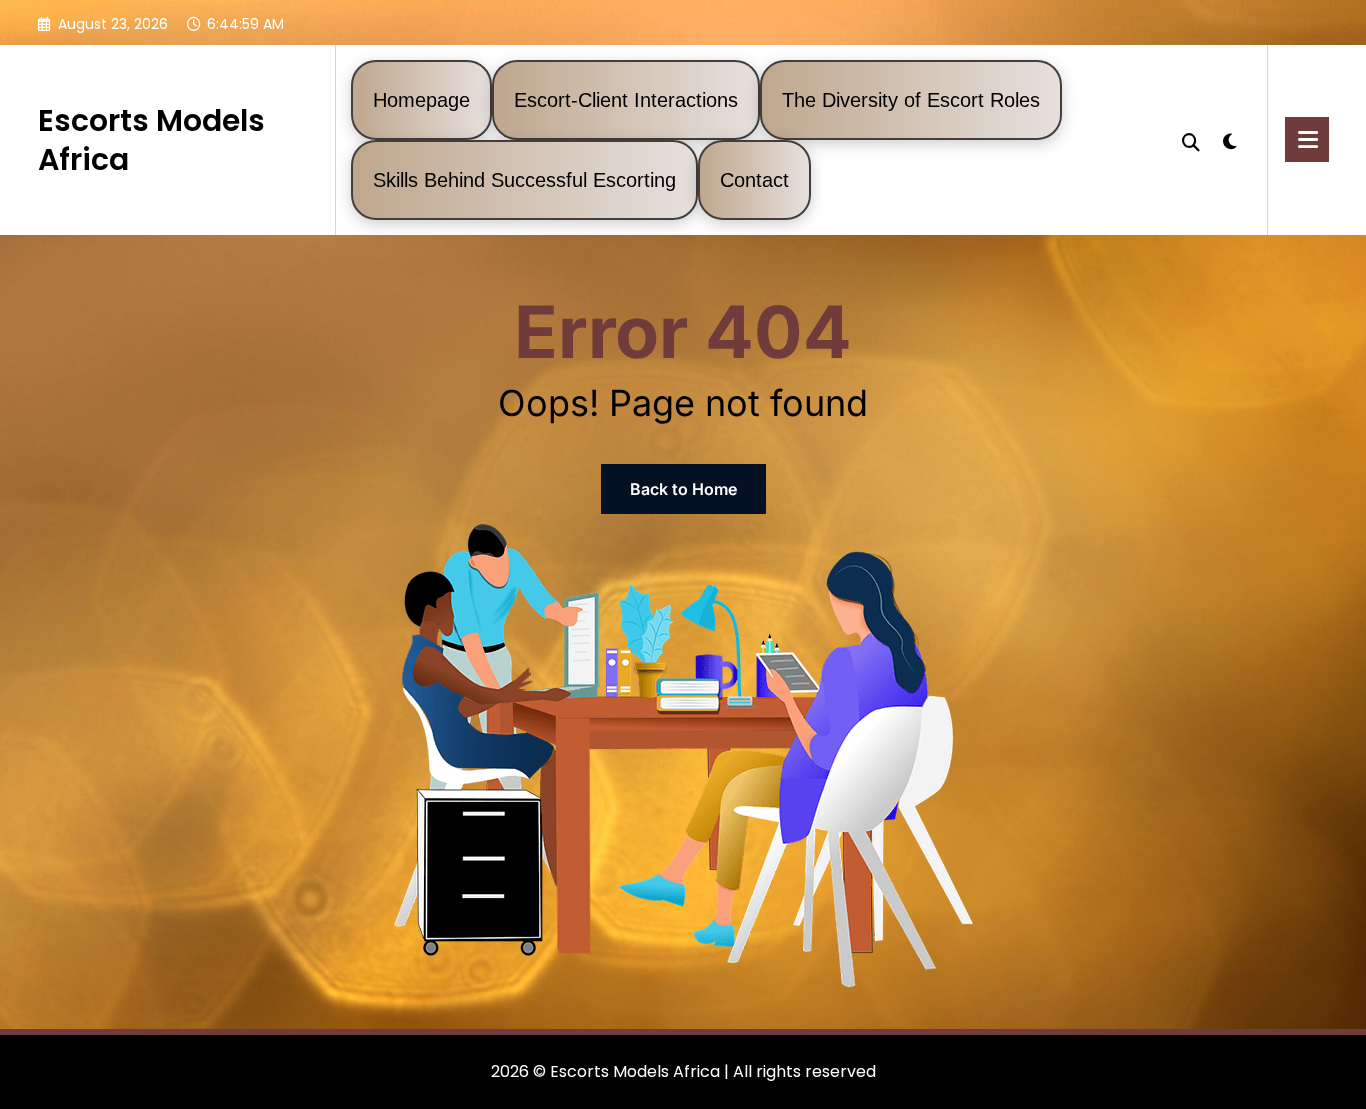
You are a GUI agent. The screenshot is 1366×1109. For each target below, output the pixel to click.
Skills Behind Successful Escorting (524, 180)
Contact (754, 180)
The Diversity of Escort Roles (911, 100)
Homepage (421, 100)
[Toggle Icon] (1307, 139)
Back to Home (683, 489)
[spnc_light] (1230, 139)
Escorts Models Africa (151, 140)
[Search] (1191, 140)
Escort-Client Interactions (626, 100)
